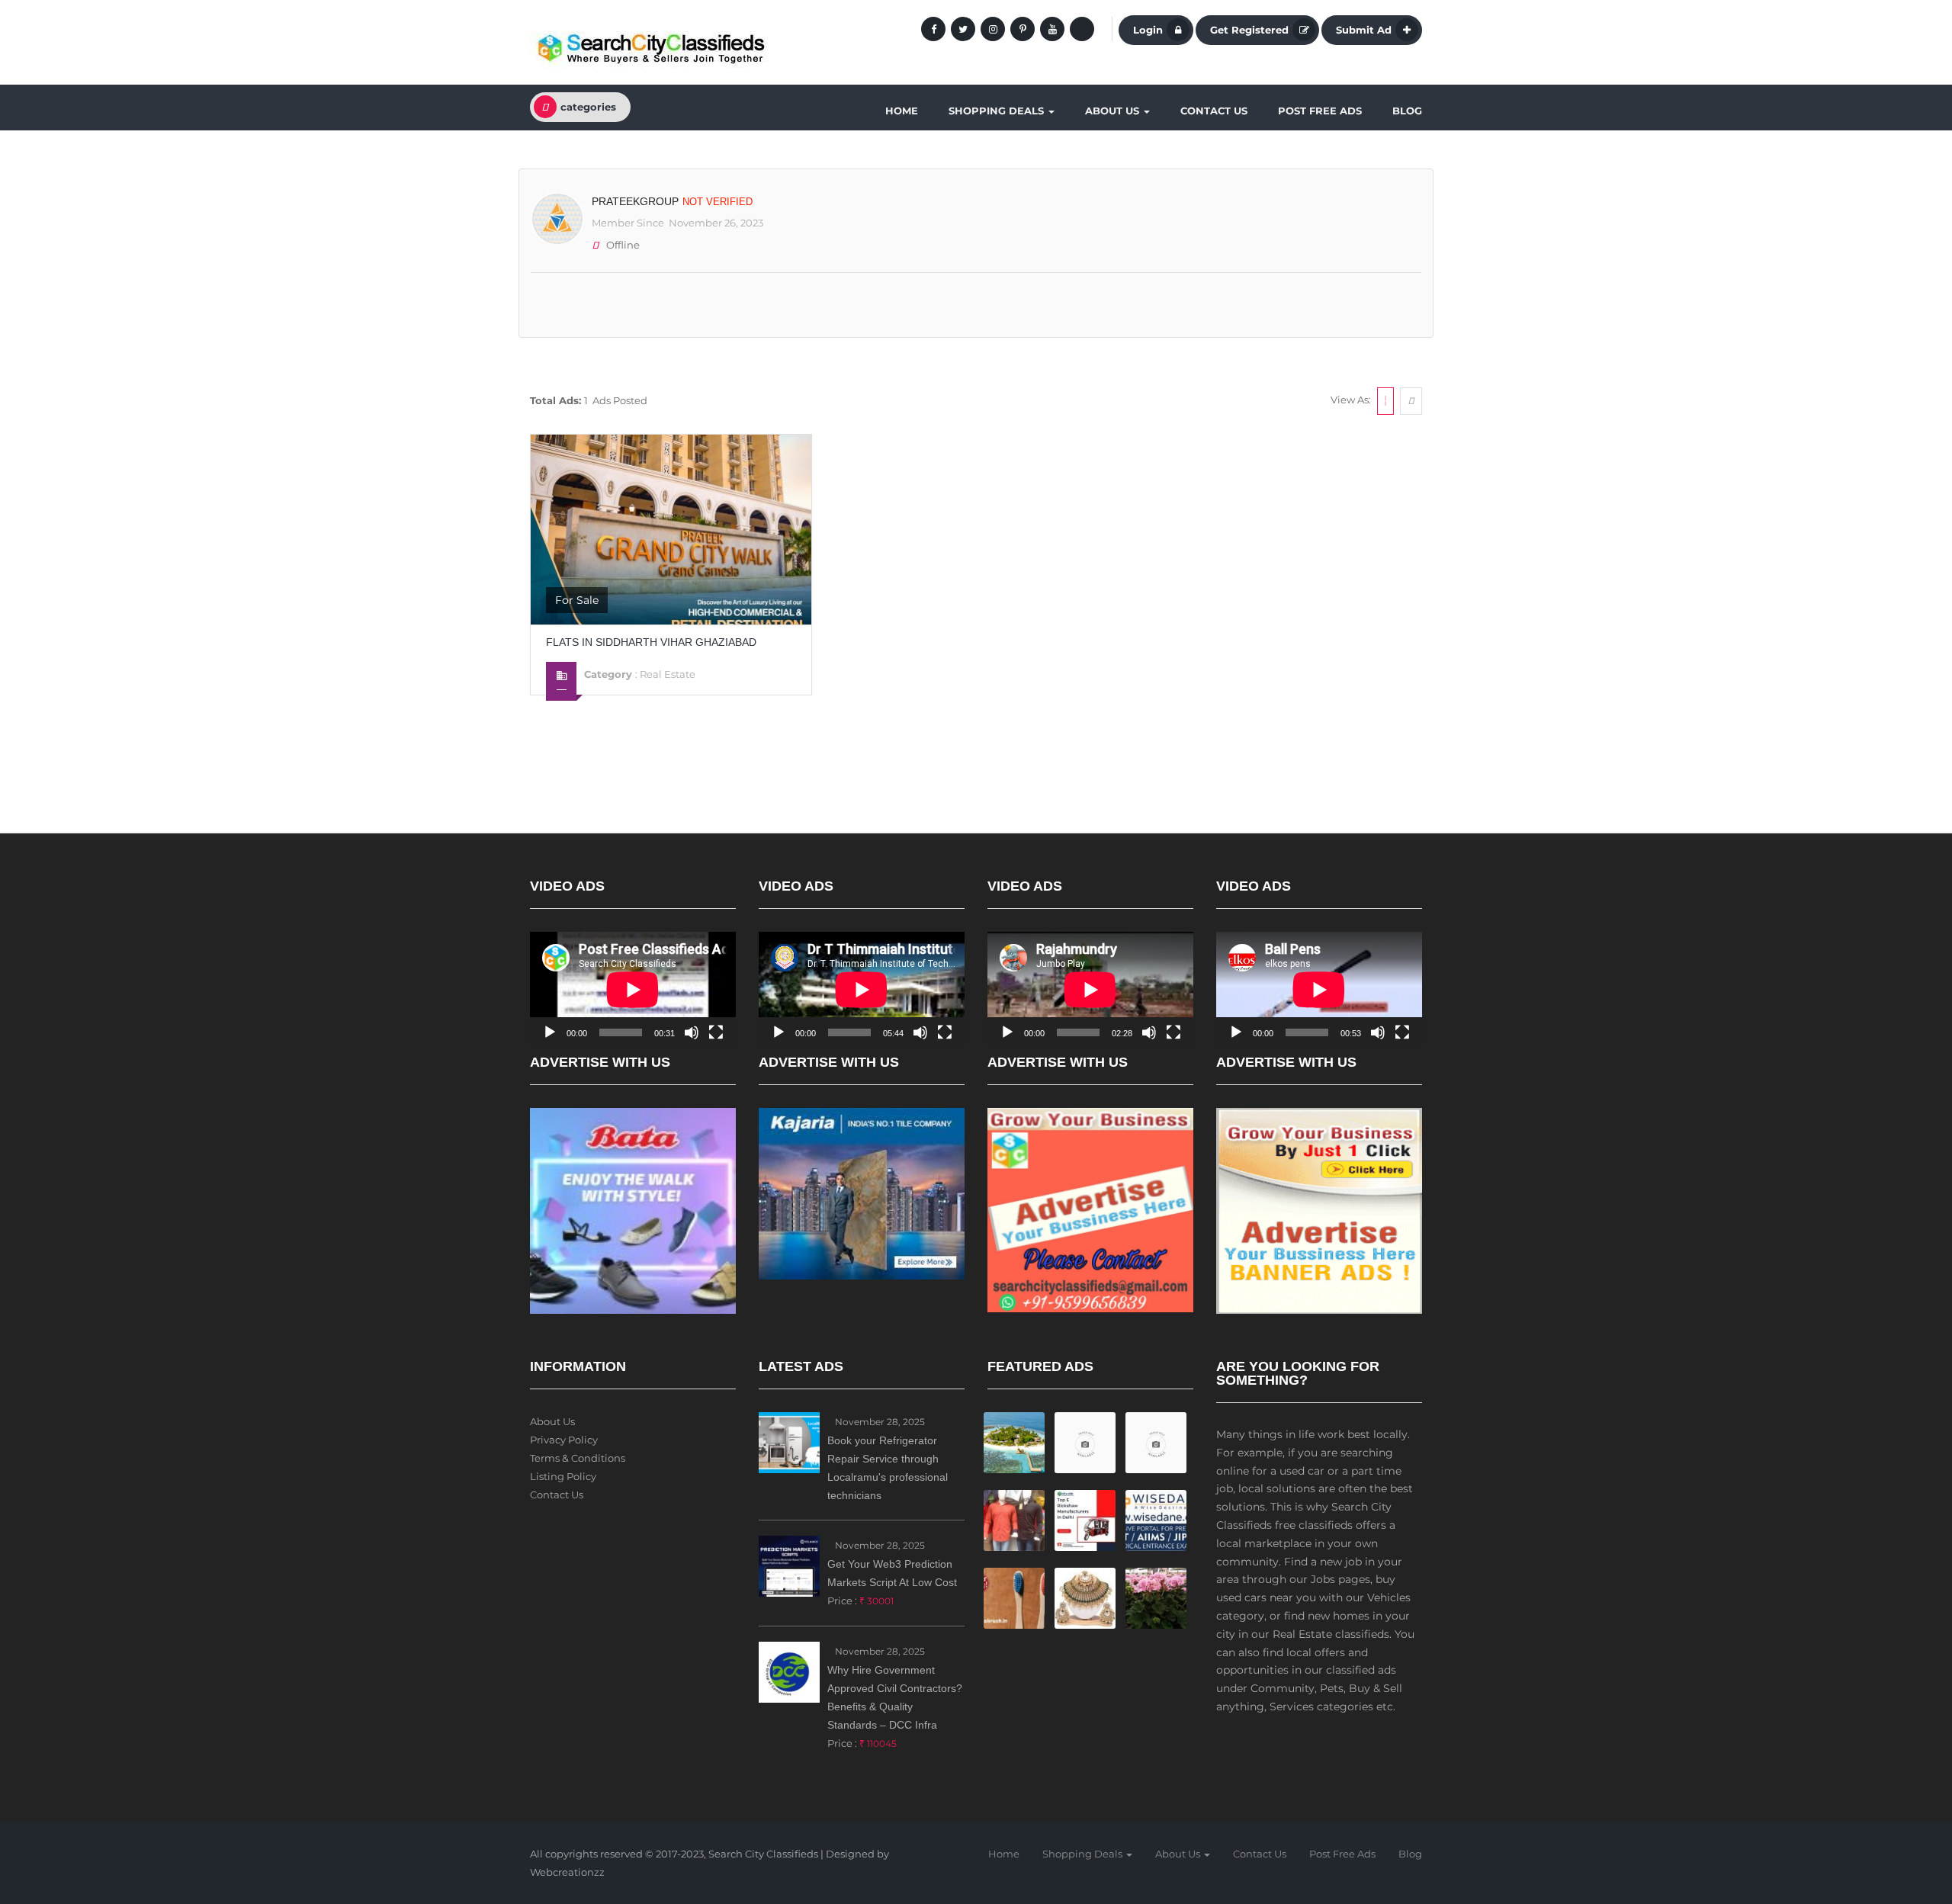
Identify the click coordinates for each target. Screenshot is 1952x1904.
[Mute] (692, 1032)
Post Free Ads (1320, 111)
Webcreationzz (567, 1872)
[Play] (550, 1032)
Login (1148, 30)
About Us (1114, 111)
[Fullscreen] (716, 1032)
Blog (1407, 111)
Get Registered (1249, 30)
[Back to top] (1902, 1809)
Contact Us (1214, 111)
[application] (633, 990)
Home (902, 111)
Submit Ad (1364, 30)
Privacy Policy (564, 1440)
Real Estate (668, 674)
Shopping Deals (998, 111)
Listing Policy (563, 1476)
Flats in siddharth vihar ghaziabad (651, 642)
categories (588, 107)
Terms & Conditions (578, 1458)
